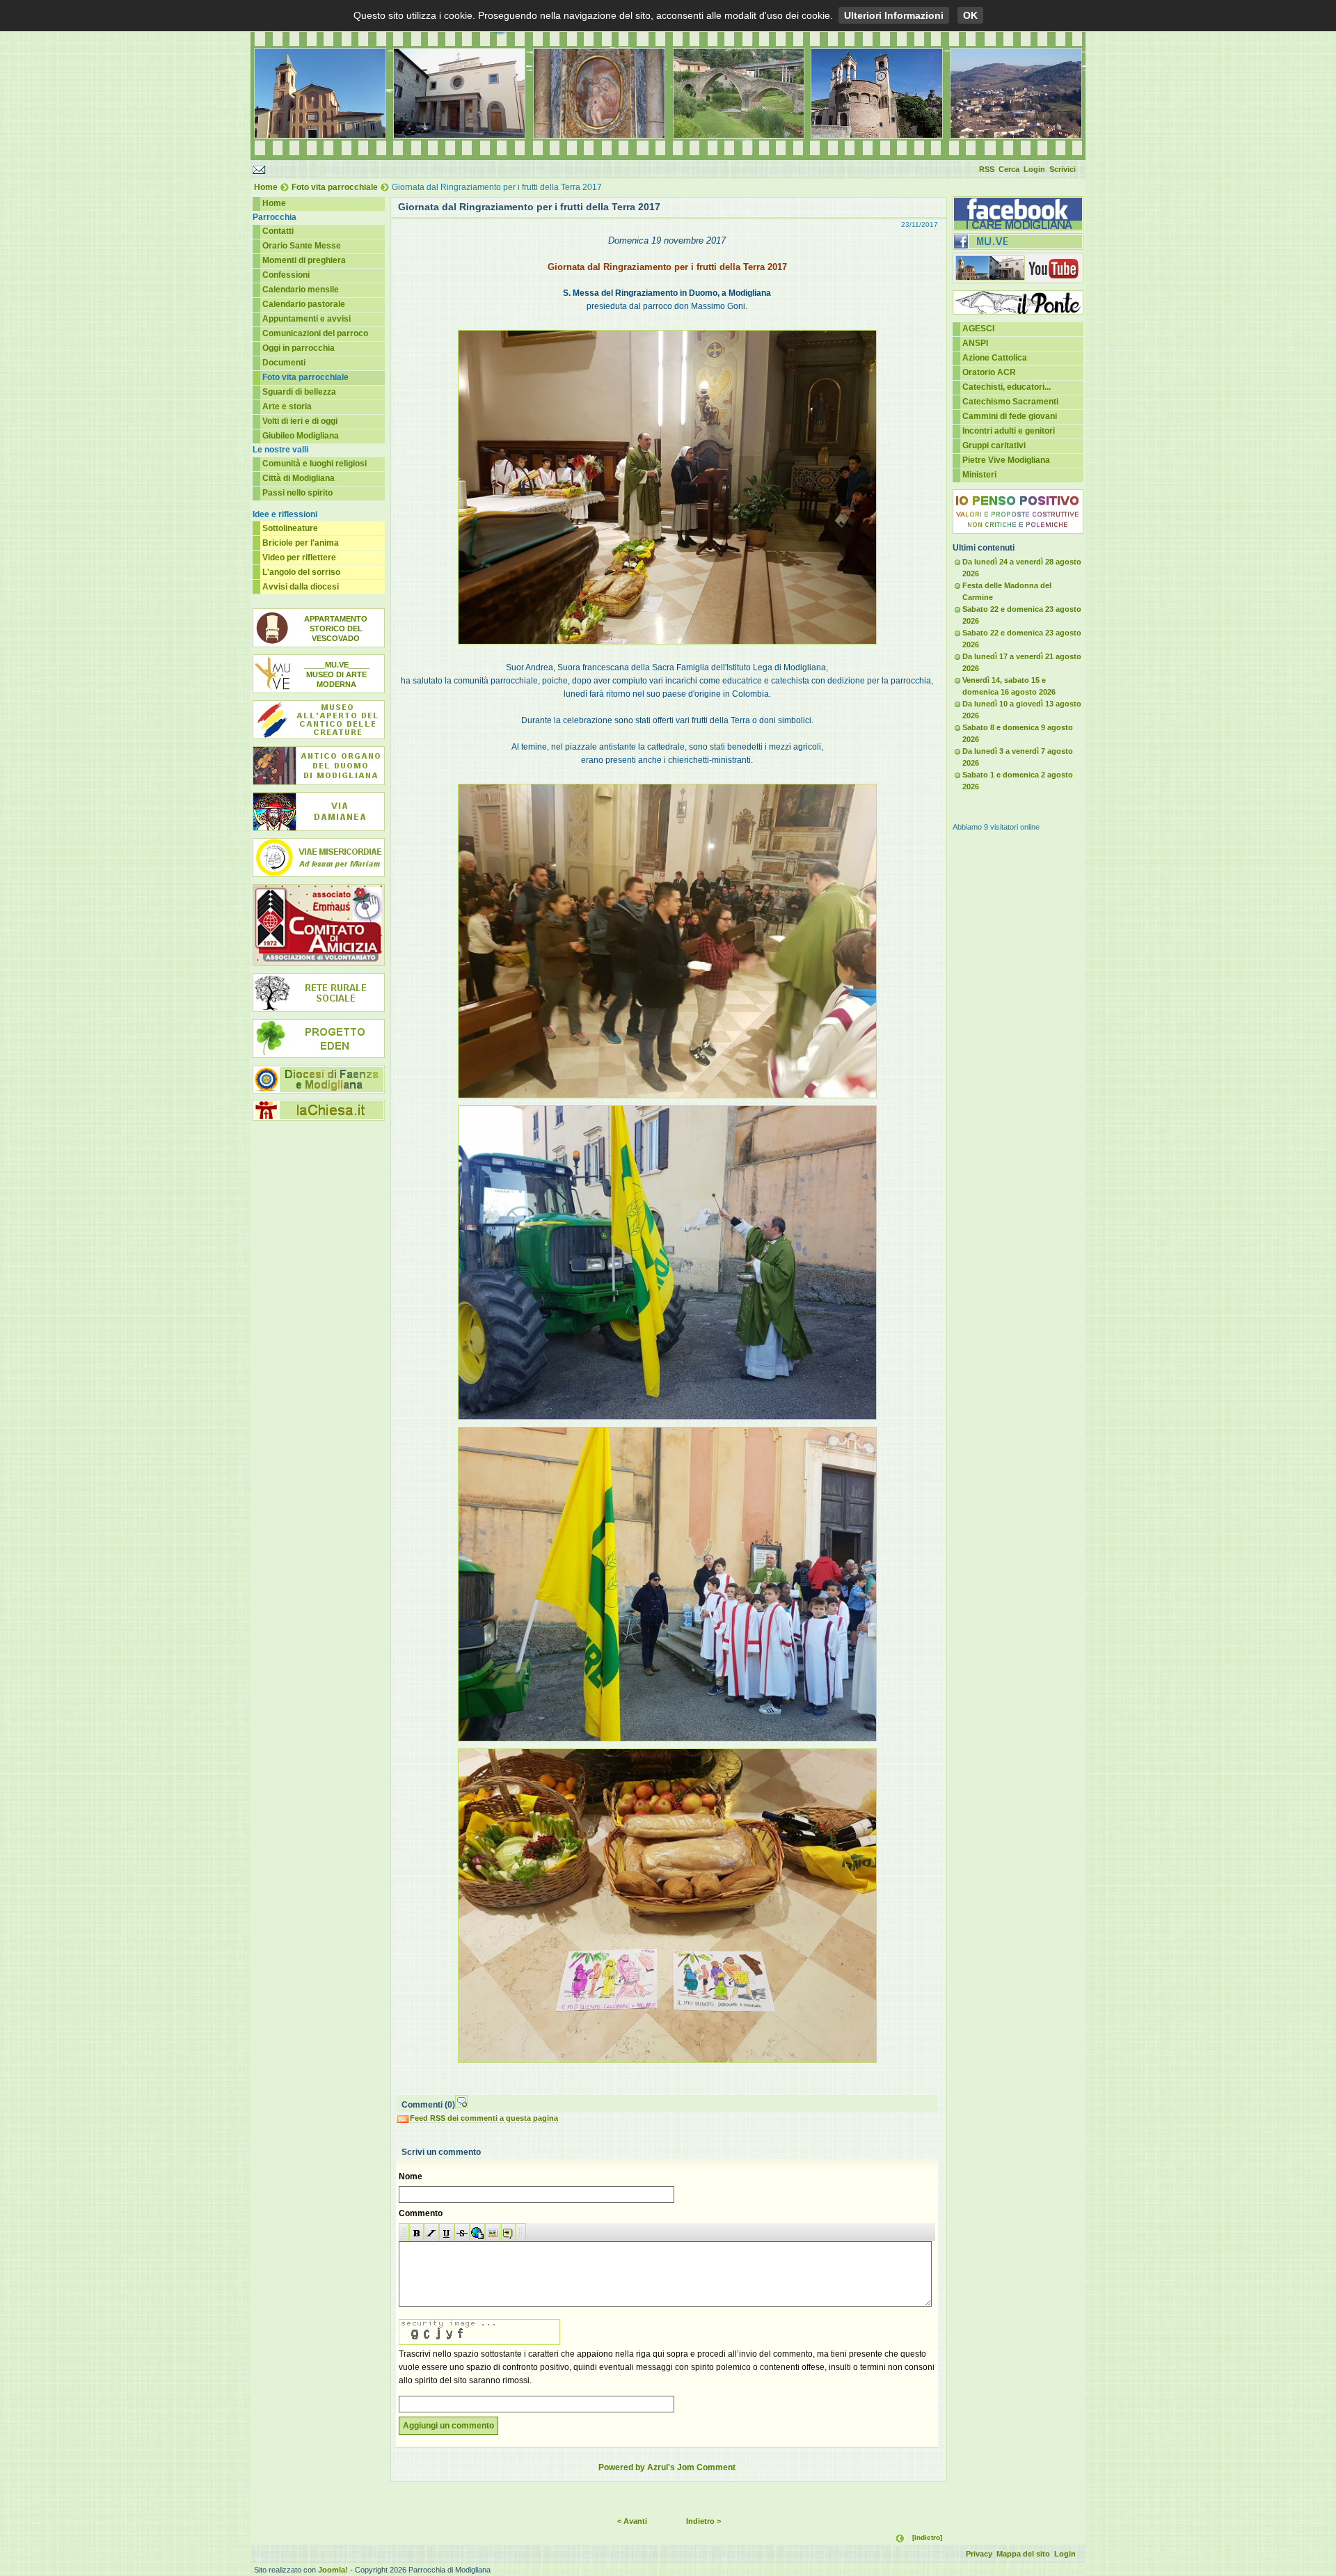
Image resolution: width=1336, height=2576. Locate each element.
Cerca (1009, 169)
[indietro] (927, 2537)
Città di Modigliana (299, 478)
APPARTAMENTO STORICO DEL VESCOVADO (336, 629)
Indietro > (703, 2521)
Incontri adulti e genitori (1009, 431)
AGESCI (978, 329)
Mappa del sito (1023, 2554)
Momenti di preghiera (304, 260)
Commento (421, 2213)
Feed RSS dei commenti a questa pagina (484, 2118)
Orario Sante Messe (302, 246)
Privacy (979, 2554)
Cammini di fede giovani (1010, 416)
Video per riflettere (299, 558)
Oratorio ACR (989, 372)
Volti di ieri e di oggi (300, 421)
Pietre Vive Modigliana (1006, 460)
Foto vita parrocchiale (335, 187)
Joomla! (333, 2570)
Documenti (284, 363)
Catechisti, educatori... (1007, 387)
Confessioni (286, 275)
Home (266, 187)
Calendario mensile (301, 290)
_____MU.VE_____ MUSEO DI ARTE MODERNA (337, 674)
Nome (411, 2176)
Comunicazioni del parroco (315, 333)
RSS (987, 169)
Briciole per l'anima (301, 543)
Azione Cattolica (995, 358)
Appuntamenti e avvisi (307, 319)
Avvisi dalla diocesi (301, 587)
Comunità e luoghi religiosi (315, 464)
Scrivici (1063, 169)
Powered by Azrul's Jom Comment (667, 2467)
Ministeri (979, 475)
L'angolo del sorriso (301, 572)
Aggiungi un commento (448, 2426)
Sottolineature (290, 528)
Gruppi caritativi (994, 445)
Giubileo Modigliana (301, 436)
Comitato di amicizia (319, 925)
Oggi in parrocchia (299, 348)
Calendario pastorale (304, 304)
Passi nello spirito (297, 493)
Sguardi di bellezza (299, 392)
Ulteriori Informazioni (894, 15)
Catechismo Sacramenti (1010, 402)
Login (1034, 169)
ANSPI (975, 343)
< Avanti (632, 2521)
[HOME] (668, 157)
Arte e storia (287, 406)
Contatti (278, 231)
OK (970, 15)
